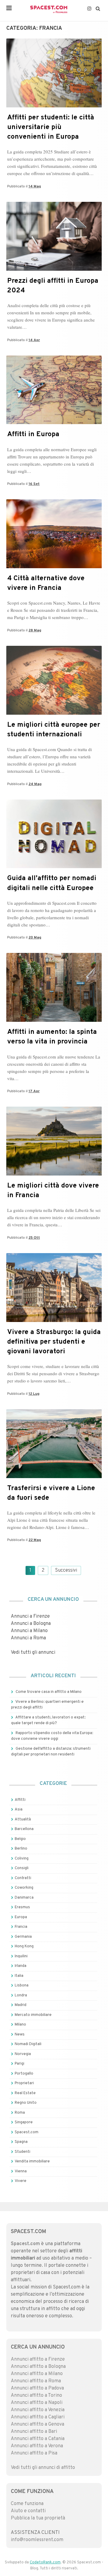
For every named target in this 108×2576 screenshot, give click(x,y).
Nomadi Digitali (28, 2044)
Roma (20, 2113)
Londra (21, 1995)
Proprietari (24, 2083)
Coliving (22, 1859)
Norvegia (23, 2054)
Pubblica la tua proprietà (38, 2518)
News (20, 2035)
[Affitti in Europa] (54, 423)
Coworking (24, 1888)
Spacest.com (27, 2132)
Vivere (21, 2181)
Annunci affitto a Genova (37, 2424)
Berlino (21, 1849)
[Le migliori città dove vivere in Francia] (54, 1174)
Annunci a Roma (28, 1638)
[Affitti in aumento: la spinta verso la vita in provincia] (54, 1021)
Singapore (24, 2122)
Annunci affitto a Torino (36, 2396)
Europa (21, 1917)
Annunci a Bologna (31, 1624)
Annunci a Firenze (30, 1616)
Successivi (66, 1570)
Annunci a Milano (29, 1631)
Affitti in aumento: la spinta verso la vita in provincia (52, 1037)
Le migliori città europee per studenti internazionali (54, 730)
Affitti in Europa (33, 434)
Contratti (23, 1878)
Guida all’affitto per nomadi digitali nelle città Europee (52, 883)
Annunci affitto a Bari (34, 2432)
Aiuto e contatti (28, 2511)
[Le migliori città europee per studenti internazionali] (54, 713)
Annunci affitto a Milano (37, 2374)
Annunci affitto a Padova (37, 2388)
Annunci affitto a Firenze (38, 2359)
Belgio (20, 1839)
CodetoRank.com (45, 2562)
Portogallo (24, 2074)
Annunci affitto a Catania (38, 2439)
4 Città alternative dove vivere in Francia (46, 583)
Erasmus (22, 1907)
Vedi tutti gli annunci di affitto (43, 2468)
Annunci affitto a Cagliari (38, 2417)
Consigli (22, 1868)
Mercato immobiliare (33, 2015)
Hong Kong (24, 1946)
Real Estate (25, 2093)
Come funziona (27, 2504)
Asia (19, 1810)
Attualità (23, 1820)
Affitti (20, 1800)
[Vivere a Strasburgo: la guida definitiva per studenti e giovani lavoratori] (54, 1321)
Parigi (19, 2064)
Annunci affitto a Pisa (34, 2453)
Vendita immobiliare (32, 2162)
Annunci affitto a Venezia (38, 2410)
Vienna (21, 2171)
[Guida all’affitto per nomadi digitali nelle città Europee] (54, 867)
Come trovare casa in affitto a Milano (49, 1692)
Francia (21, 1927)
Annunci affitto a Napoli (37, 2403)
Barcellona (24, 1829)
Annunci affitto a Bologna (38, 2367)
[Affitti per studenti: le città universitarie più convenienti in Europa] (54, 106)
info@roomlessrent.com (37, 2540)
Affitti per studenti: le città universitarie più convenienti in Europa (51, 127)
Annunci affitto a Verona (37, 2446)
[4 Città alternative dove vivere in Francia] (54, 567)
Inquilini (21, 1956)
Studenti (22, 2152)
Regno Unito (26, 2103)
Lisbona (22, 1986)
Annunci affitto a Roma (36, 2381)
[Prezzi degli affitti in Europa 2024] (54, 270)
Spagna (21, 2142)
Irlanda (21, 1966)
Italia (19, 1976)
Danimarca (24, 1898)
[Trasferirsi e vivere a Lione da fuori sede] (54, 1477)
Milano (20, 2025)
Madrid (21, 2005)
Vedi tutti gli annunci (33, 1653)
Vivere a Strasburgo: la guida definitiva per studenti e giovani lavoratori (54, 1342)
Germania (23, 1937)
